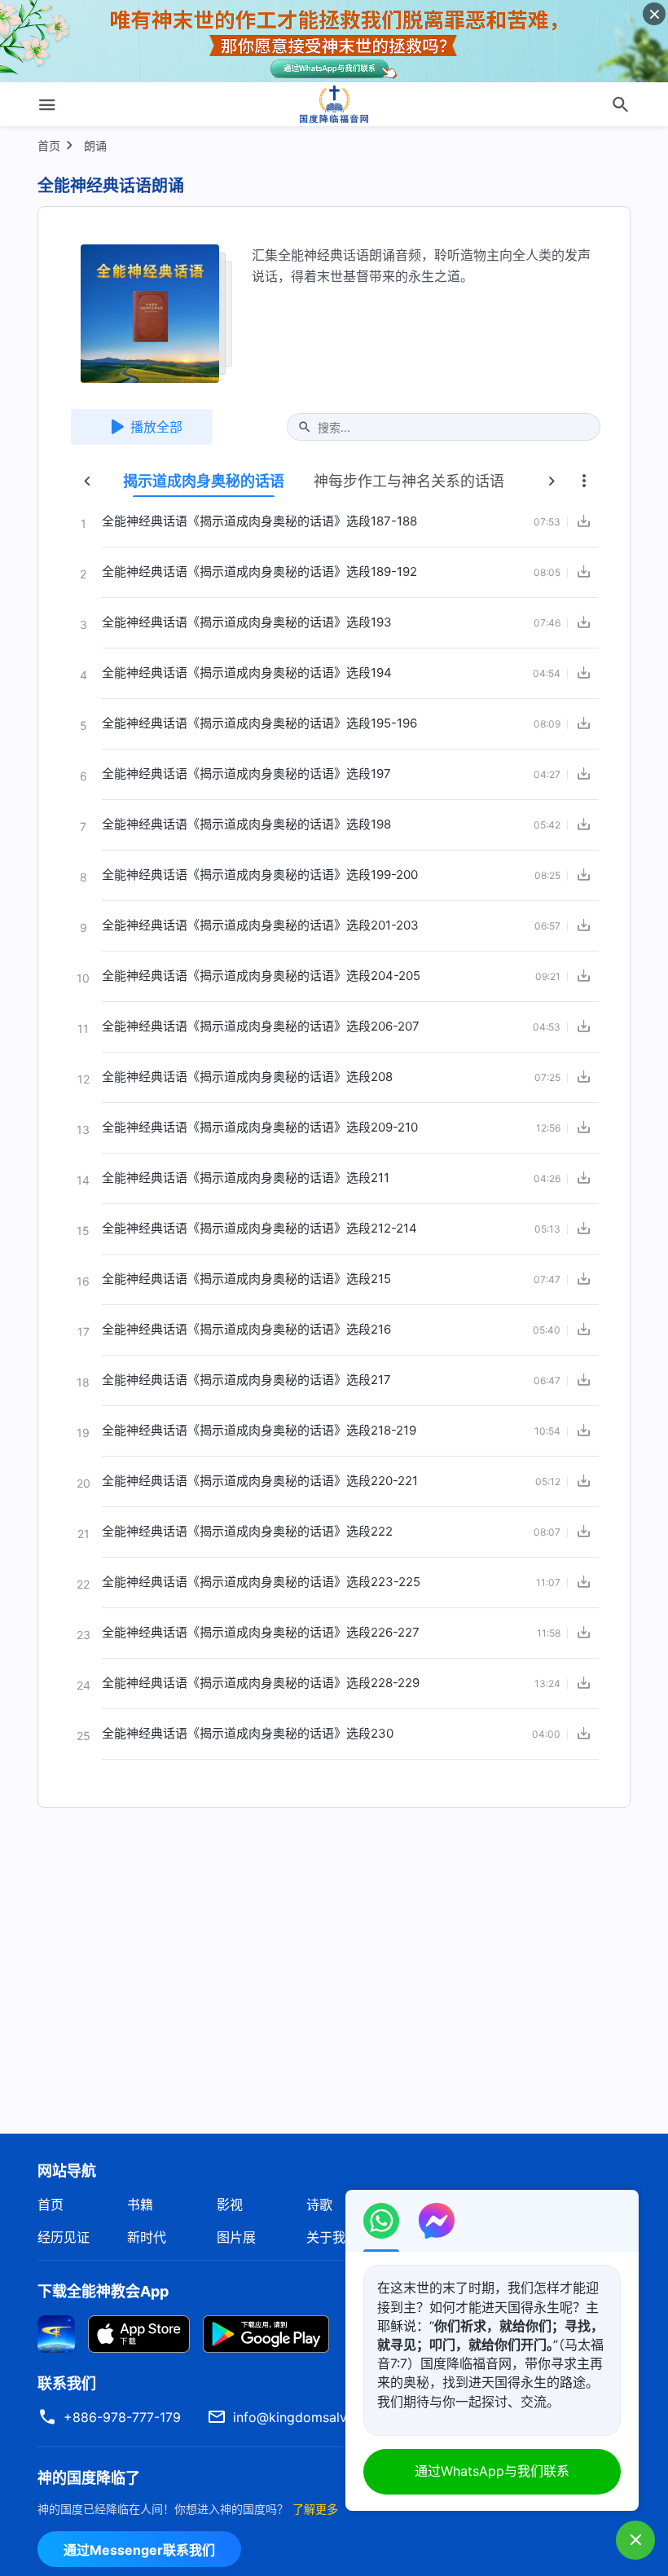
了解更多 (315, 2509)
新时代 (147, 2237)
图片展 (236, 2237)
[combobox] (452, 427)
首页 (49, 145)
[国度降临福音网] (334, 104)
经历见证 (64, 2237)
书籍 (140, 2205)
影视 (230, 2205)
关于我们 (332, 2237)
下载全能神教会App (103, 2291)
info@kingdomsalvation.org (318, 2417)
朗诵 (95, 145)
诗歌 (319, 2205)
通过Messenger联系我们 (139, 2550)
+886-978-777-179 (122, 2417)
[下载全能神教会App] (56, 2333)
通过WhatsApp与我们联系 (492, 2471)
